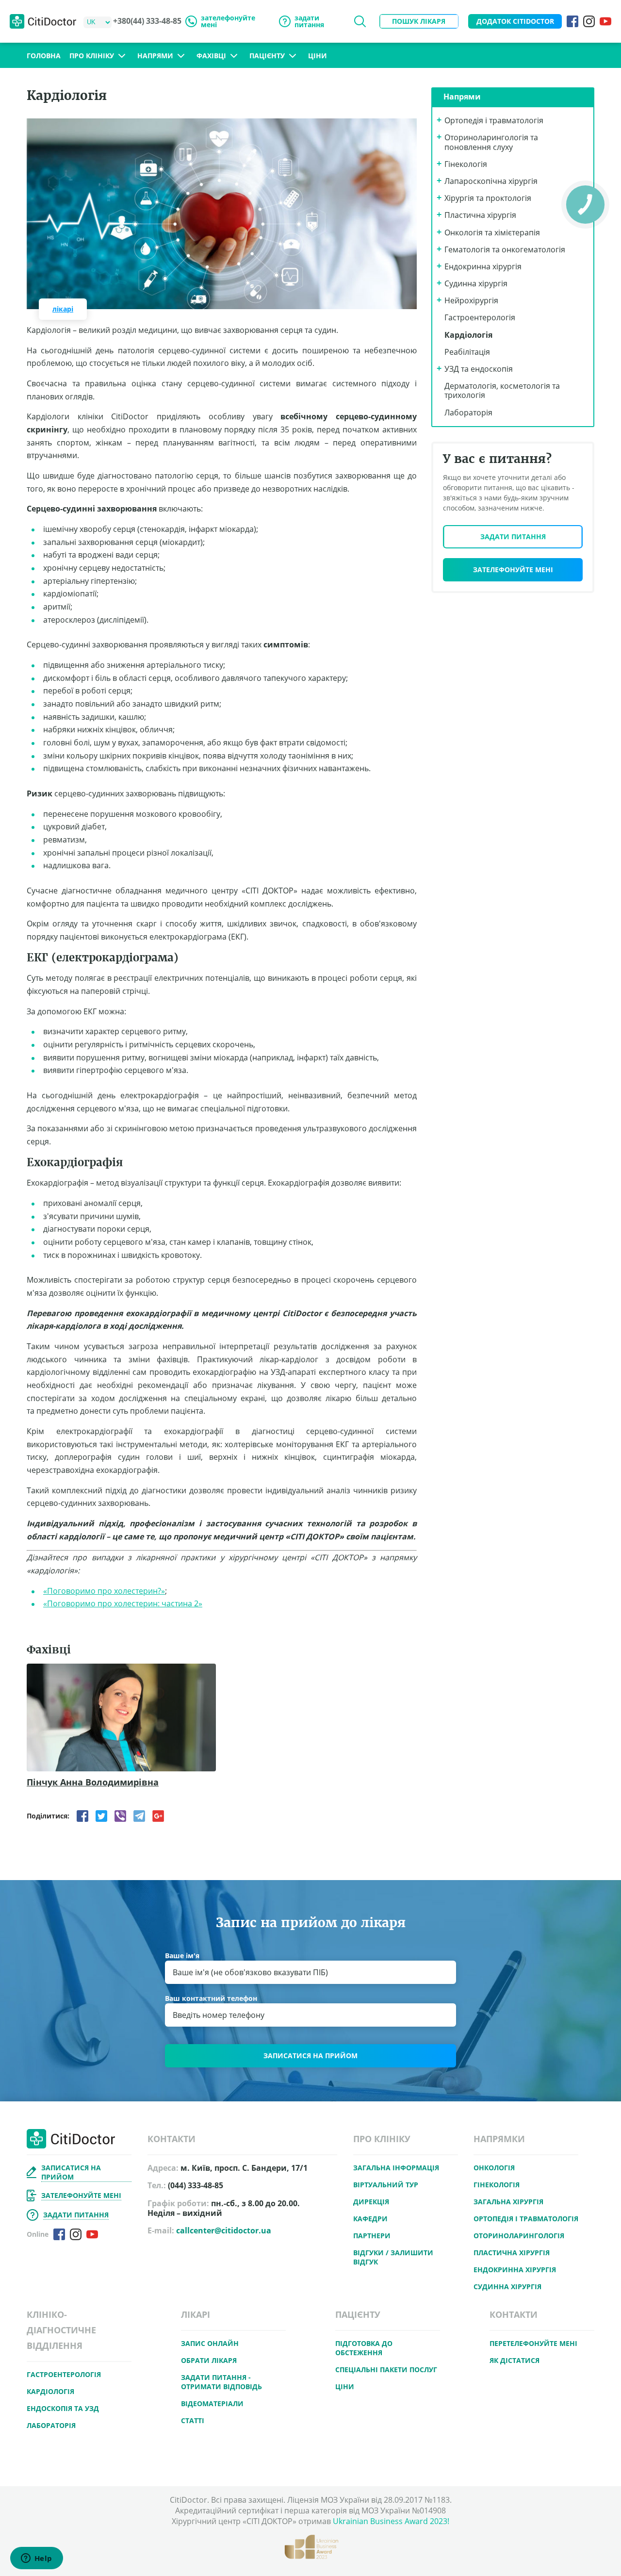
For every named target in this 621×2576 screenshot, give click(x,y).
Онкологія (494, 2168)
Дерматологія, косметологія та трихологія (502, 390)
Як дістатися (515, 2360)
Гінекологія (466, 164)
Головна (44, 56)
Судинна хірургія (476, 283)
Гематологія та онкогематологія (505, 249)
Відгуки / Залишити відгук (393, 2257)
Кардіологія (468, 335)
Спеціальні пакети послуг (386, 2370)
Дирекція (371, 2202)
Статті (193, 2420)
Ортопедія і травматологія (494, 120)
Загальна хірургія (508, 2202)
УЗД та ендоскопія (479, 369)
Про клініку (92, 56)
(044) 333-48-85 (196, 2186)
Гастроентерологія (480, 317)
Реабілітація (467, 352)
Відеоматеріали (212, 2403)
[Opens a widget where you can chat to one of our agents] (36, 2559)
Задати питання (513, 537)
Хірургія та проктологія (488, 198)
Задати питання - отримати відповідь (221, 2382)
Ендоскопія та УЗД (63, 2408)
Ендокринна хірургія (483, 266)
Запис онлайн (210, 2343)
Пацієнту (267, 56)
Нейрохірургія (471, 300)
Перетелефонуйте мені (533, 2343)
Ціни (318, 56)
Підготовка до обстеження (364, 2348)
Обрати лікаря (209, 2360)
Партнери (372, 2236)
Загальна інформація (396, 2168)
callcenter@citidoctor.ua (224, 2230)
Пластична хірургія (480, 215)
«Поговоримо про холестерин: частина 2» (123, 1603)
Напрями (155, 56)
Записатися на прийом (310, 2056)
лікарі (63, 309)
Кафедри (370, 2219)
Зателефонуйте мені (513, 570)
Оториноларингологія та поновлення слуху (491, 142)
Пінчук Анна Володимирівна (93, 1783)
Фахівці (211, 56)
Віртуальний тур (386, 2185)
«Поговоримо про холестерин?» (104, 1591)
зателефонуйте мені (228, 21)
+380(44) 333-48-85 (147, 21)
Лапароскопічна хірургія (491, 181)
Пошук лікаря (419, 21)
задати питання (309, 21)
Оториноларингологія (519, 2236)
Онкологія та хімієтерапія (492, 232)
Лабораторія (468, 413)
